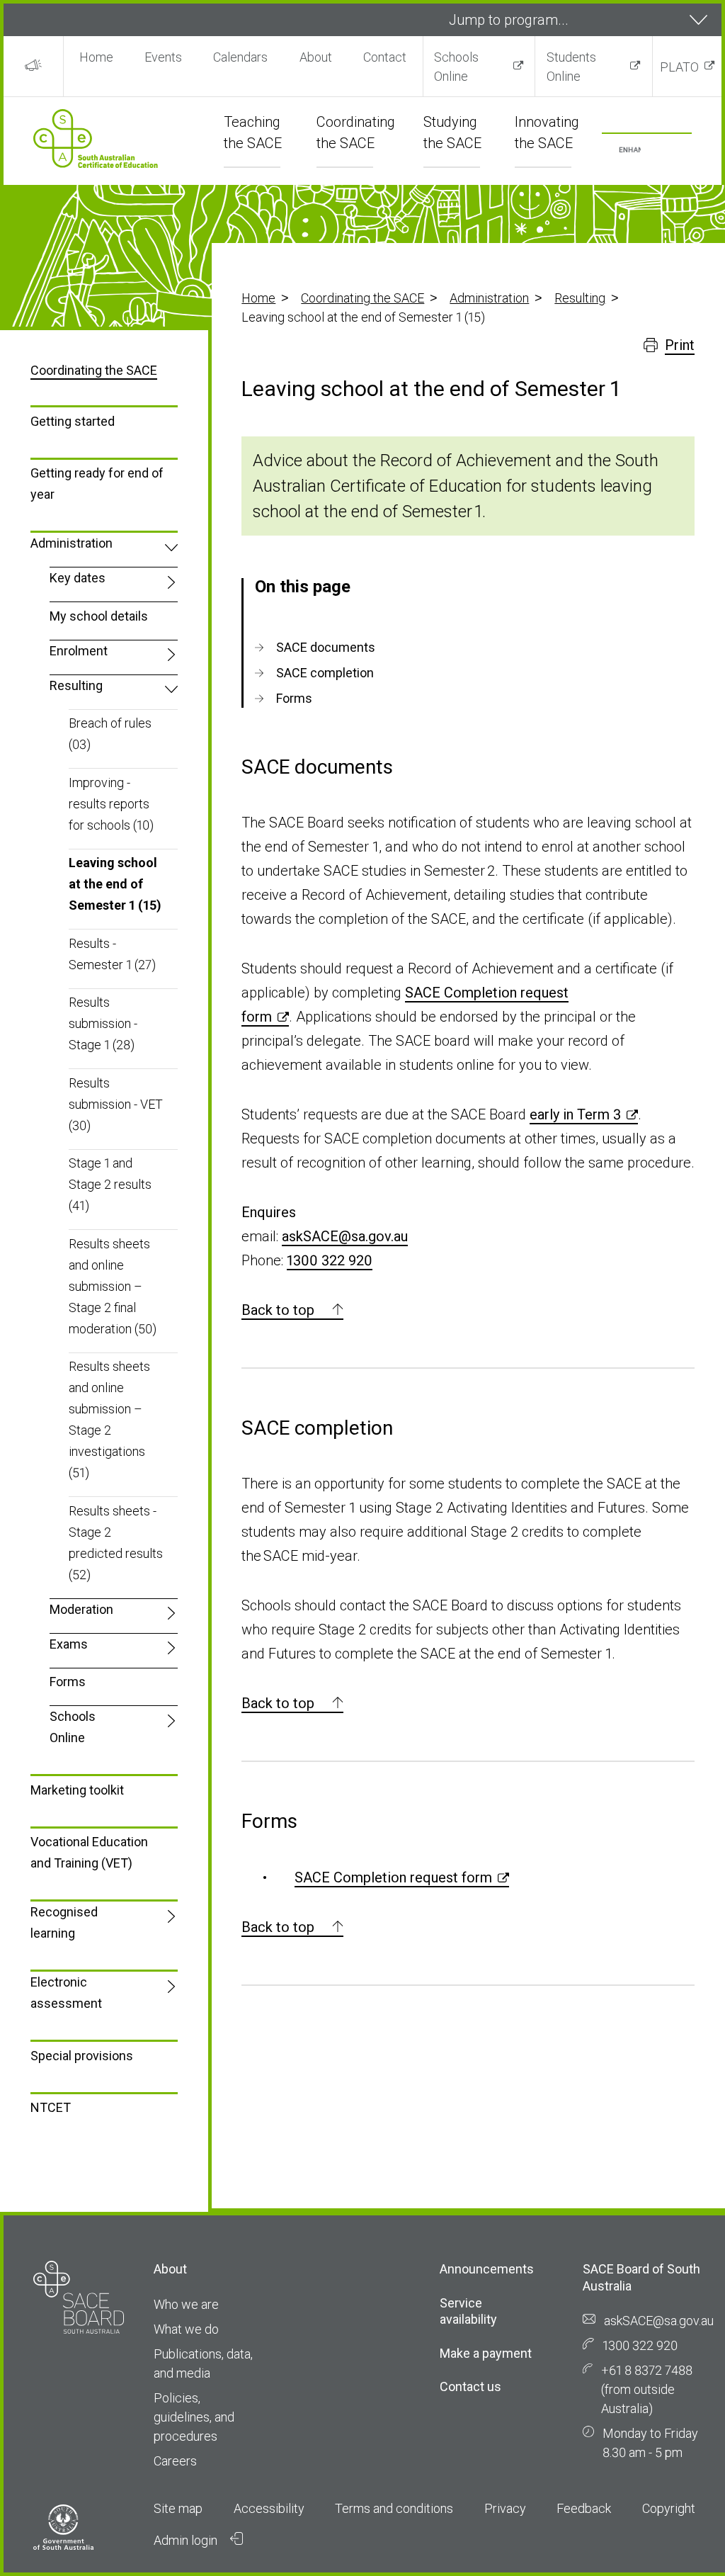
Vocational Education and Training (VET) (89, 1852)
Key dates (78, 578)
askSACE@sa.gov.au (345, 1236)
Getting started (73, 421)
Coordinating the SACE (362, 298)
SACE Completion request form (393, 1877)
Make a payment (486, 2353)
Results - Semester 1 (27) (112, 954)
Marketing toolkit (77, 1790)
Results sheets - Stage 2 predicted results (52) (116, 1543)
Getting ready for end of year (97, 484)
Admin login (187, 2540)
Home (96, 57)
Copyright (669, 2508)
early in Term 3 (575, 1114)
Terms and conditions (394, 2508)
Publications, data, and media (203, 2363)
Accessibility (269, 2508)
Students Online (571, 67)
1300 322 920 (330, 1260)
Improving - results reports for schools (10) (111, 804)
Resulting (580, 298)
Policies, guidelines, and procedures (194, 2417)
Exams (69, 1644)
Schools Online (456, 67)
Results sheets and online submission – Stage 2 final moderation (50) (113, 1286)
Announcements (487, 2269)
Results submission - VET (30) (116, 1104)
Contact (385, 57)
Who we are (186, 2304)
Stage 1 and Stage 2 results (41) (110, 1184)
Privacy (505, 2508)
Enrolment (79, 651)
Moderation (81, 1609)
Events (163, 57)
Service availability (468, 2311)
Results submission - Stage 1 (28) (103, 1023)
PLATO (679, 67)
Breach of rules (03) (110, 734)
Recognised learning (64, 1922)
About (316, 57)
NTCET (51, 2107)
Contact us (470, 2386)
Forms (68, 1682)
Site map (178, 2508)
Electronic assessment (66, 1993)
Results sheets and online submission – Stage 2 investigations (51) (109, 1419)
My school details (99, 616)
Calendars (240, 57)
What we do (186, 2329)
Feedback (584, 2508)
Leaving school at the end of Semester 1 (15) (115, 884)
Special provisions (82, 2056)
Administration (489, 298)
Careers (175, 2461)
